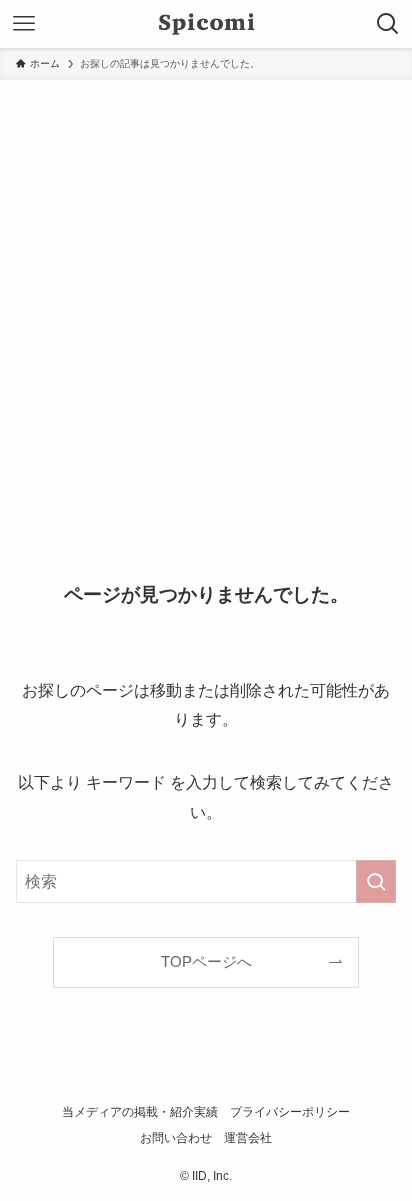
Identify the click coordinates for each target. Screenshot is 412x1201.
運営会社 (248, 1138)
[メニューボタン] (24, 24)
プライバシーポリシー (290, 1112)
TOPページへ (206, 962)
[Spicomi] (206, 24)
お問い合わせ (176, 1138)
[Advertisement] (206, 296)
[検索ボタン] (388, 24)
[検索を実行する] (376, 881)
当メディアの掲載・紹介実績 (140, 1112)
